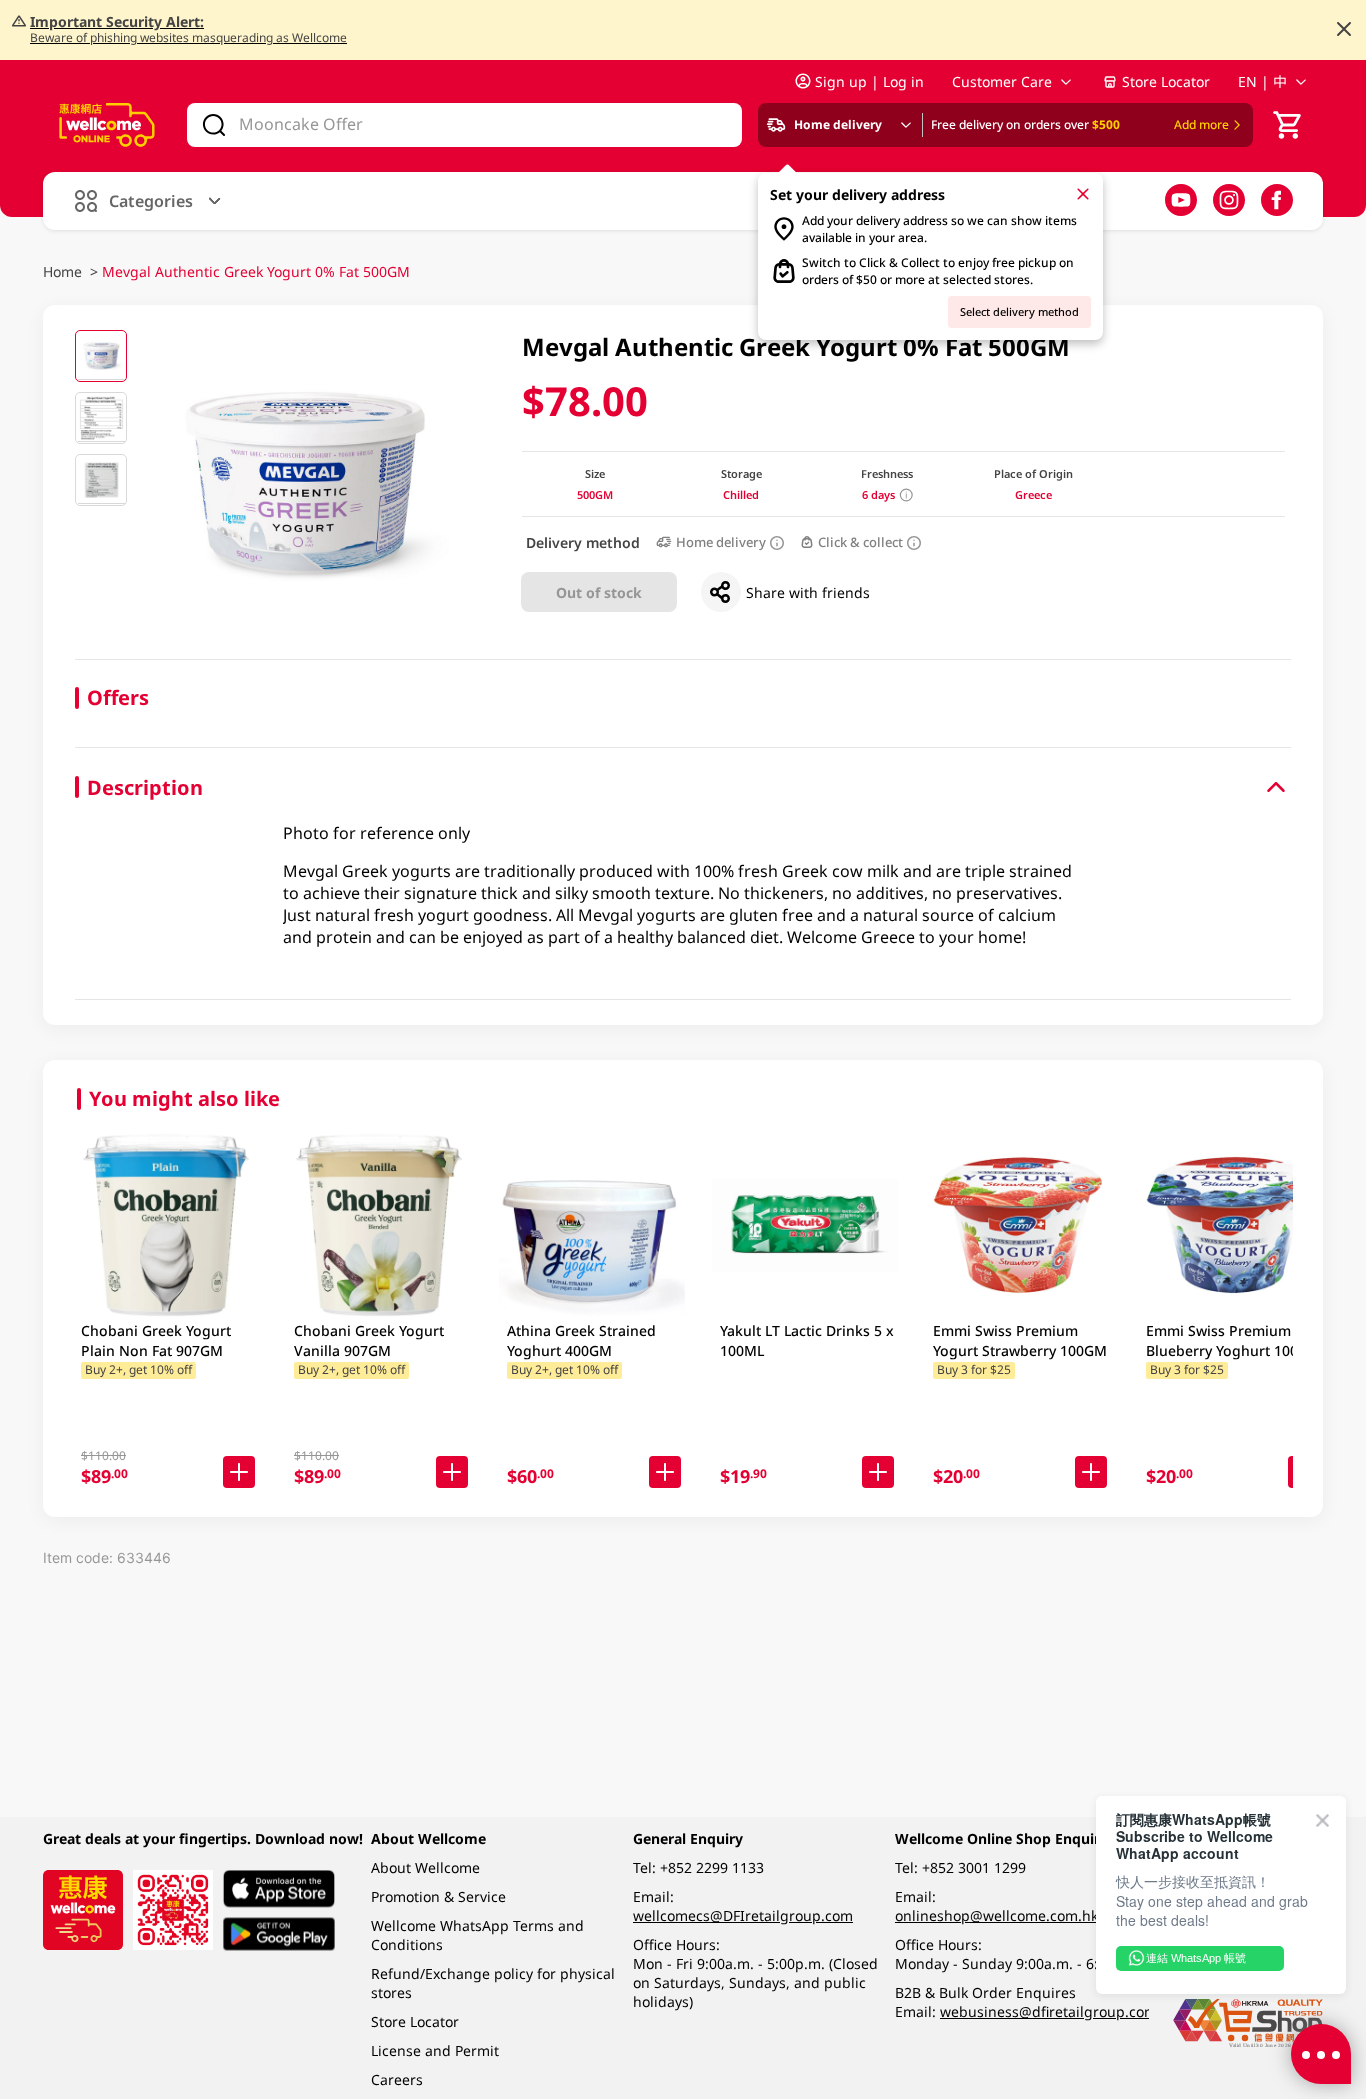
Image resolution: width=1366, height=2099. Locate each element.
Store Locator (1166, 81)
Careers (397, 2079)
